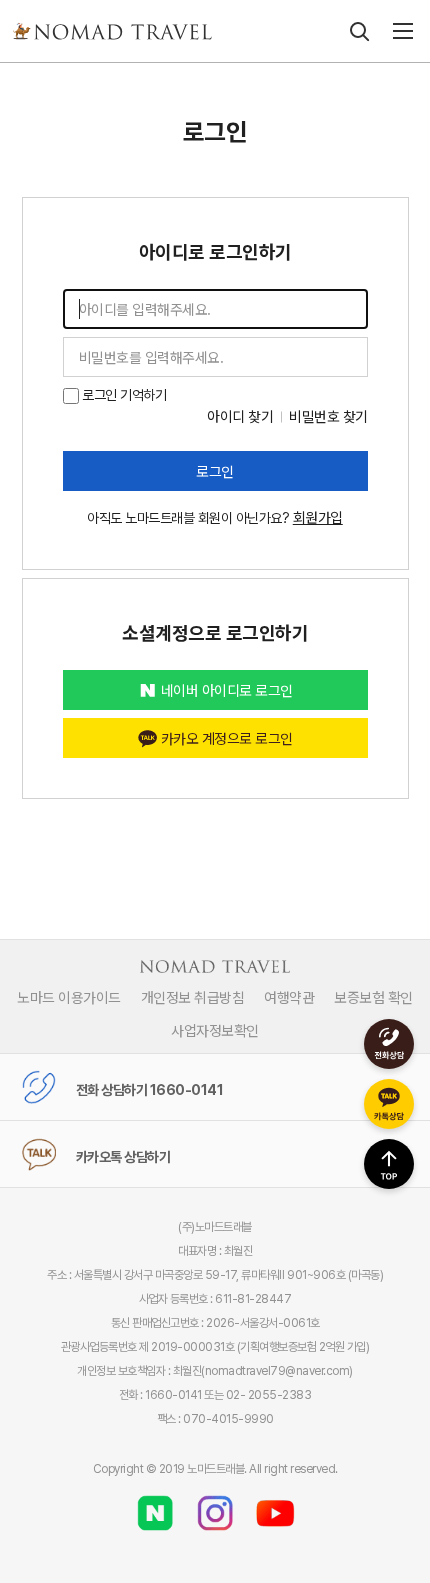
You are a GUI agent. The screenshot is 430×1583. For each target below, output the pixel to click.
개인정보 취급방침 (193, 997)
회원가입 (318, 517)
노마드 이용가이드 (69, 997)
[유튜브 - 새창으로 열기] (275, 1506)
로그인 (215, 471)
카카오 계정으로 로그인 (227, 738)
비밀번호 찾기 (328, 416)
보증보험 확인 (373, 997)
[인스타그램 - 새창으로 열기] (215, 1506)
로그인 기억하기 (123, 395)
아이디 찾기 (240, 416)
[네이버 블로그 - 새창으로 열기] (155, 1506)
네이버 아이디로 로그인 (227, 690)
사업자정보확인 (215, 1030)
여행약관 (289, 997)
